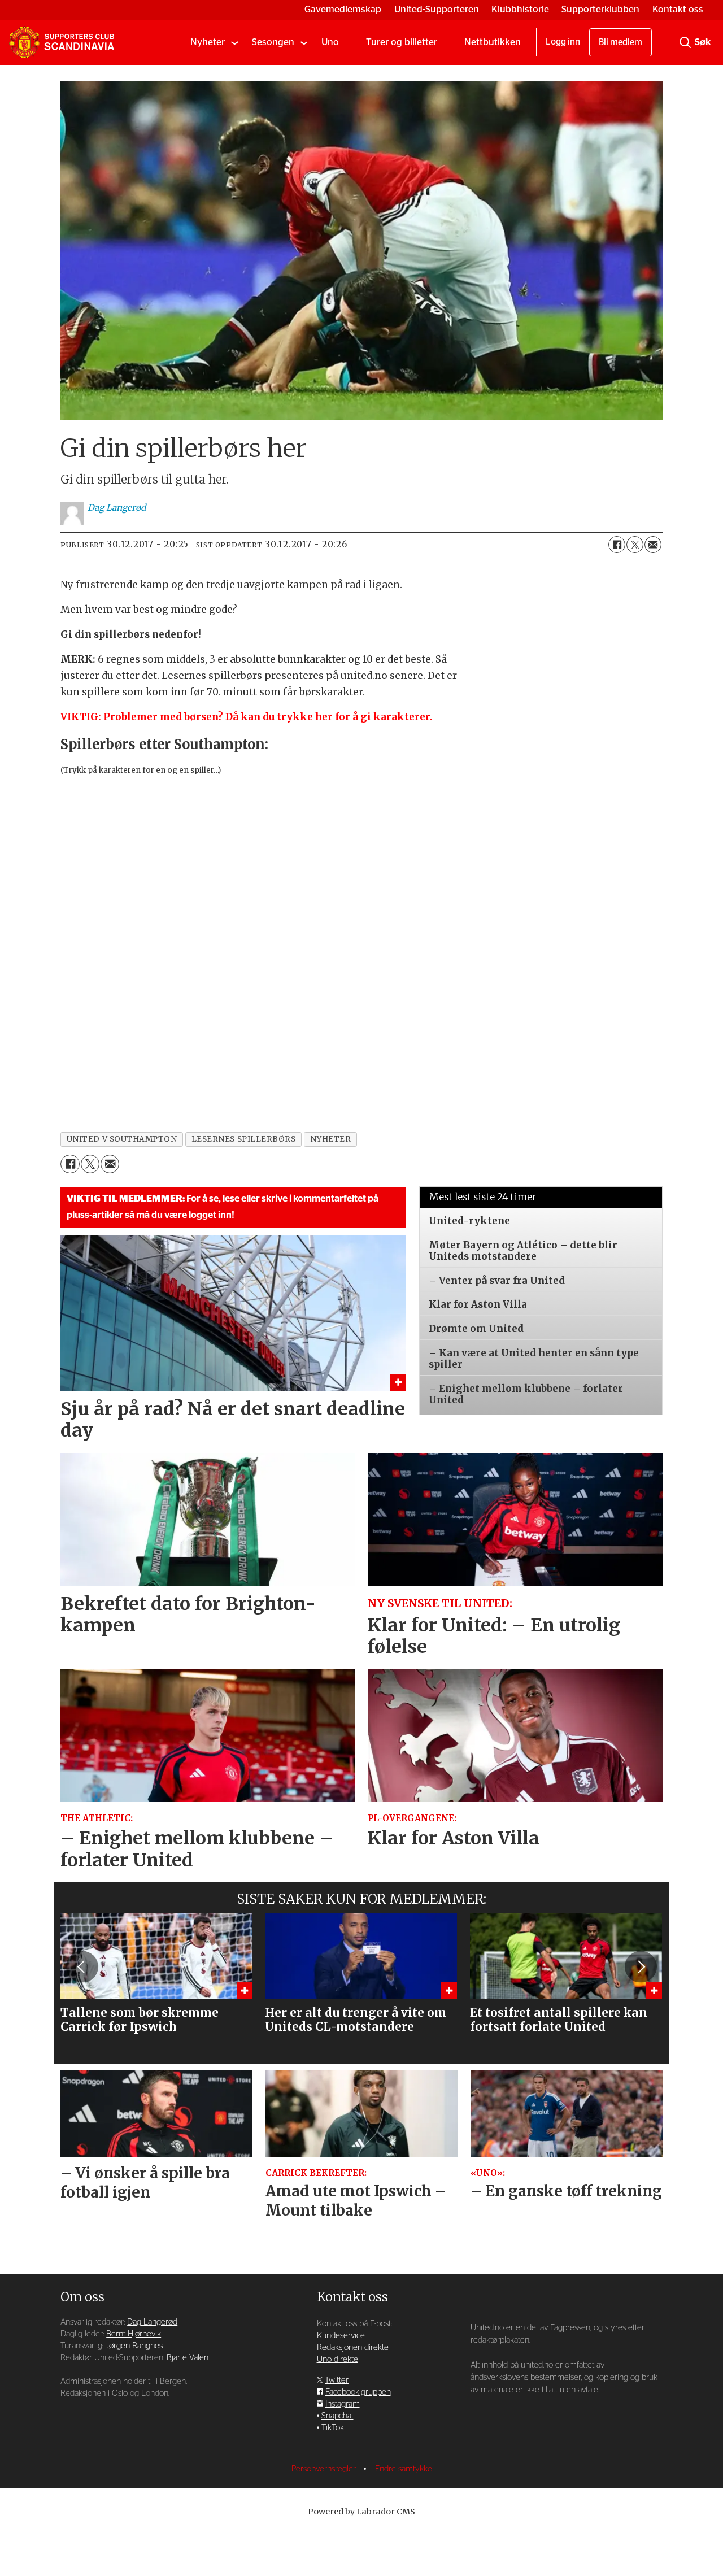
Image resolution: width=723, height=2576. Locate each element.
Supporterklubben (600, 9)
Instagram (343, 2404)
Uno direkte (337, 2359)
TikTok (333, 2428)
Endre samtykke (404, 2469)
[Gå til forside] (62, 42)
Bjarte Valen (188, 2358)
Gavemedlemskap (343, 9)
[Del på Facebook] (617, 545)
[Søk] (685, 42)
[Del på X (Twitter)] (635, 545)
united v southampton (122, 1139)
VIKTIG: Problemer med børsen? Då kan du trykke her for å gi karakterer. (247, 717)
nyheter (331, 1139)
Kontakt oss (678, 9)
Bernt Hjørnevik (134, 2334)
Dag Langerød (152, 2322)
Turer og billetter (402, 42)
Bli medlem (620, 42)
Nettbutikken (493, 42)
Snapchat (337, 2416)
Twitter (337, 2380)
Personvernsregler (325, 2469)
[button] (82, 1967)
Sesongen (273, 42)
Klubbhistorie (520, 9)
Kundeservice (341, 2336)
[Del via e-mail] (653, 545)
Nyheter (208, 42)
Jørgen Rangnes (134, 2346)
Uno (330, 42)
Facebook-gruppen (358, 2392)
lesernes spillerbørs (244, 1139)
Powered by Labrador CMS (361, 2512)
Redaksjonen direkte (353, 2347)
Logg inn (563, 42)
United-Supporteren (437, 9)
